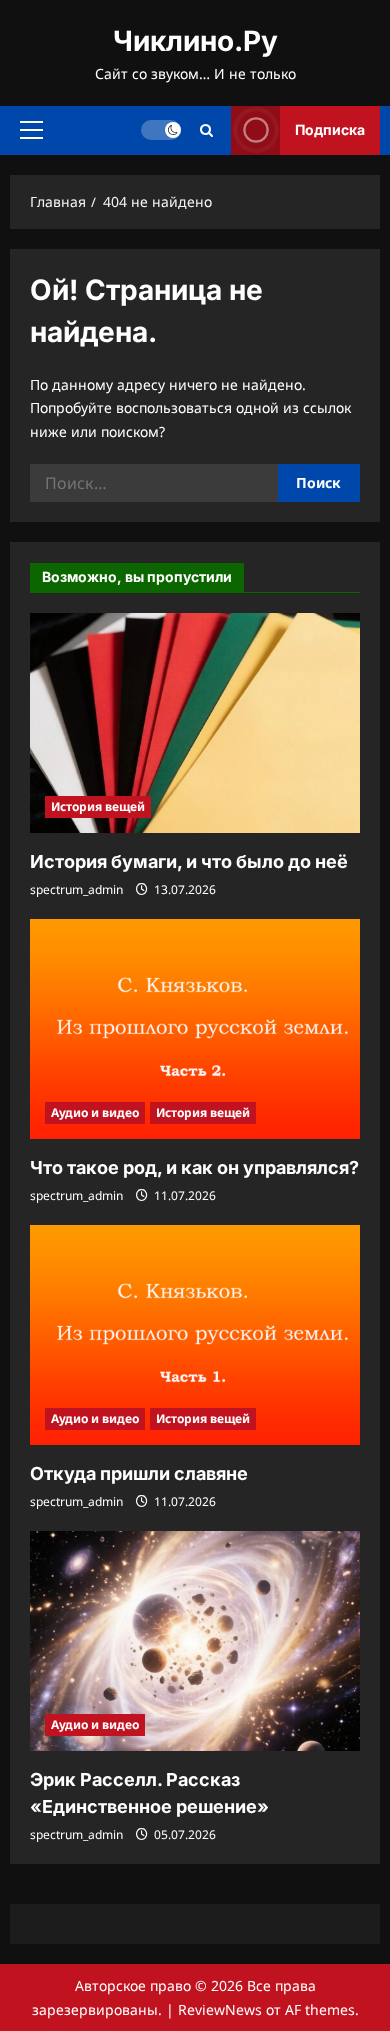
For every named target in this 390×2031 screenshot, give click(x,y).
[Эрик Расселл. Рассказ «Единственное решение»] (195, 1641)
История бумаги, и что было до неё (189, 861)
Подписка (330, 129)
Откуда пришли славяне (139, 1473)
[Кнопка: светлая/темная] (161, 130)
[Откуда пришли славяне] (195, 1335)
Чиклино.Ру (195, 41)
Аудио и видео (95, 1112)
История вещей (98, 806)
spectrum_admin (76, 889)
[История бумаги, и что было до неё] (195, 723)
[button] (31, 130)
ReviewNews (220, 2009)
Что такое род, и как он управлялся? (194, 1167)
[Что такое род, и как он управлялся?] (195, 1029)
